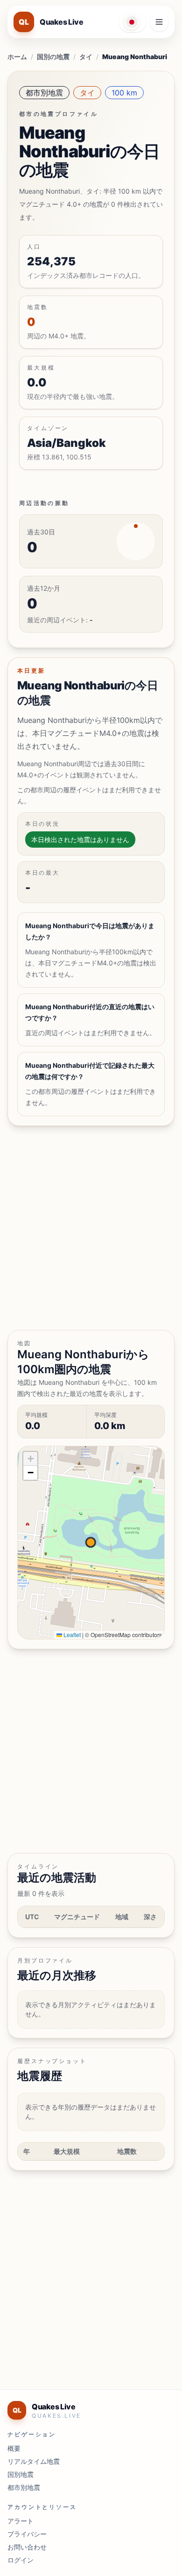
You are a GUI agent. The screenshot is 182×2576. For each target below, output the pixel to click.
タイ (86, 57)
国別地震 (21, 2474)
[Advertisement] (91, 1228)
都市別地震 (44, 93)
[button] (30, 1459)
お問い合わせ (27, 2547)
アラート (21, 2521)
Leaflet (71, 1635)
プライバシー (27, 2534)
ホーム (17, 57)
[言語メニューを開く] (133, 22)
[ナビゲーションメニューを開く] (159, 22)
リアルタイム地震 (34, 2461)
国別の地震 (53, 57)
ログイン (21, 2560)
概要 (14, 2448)
